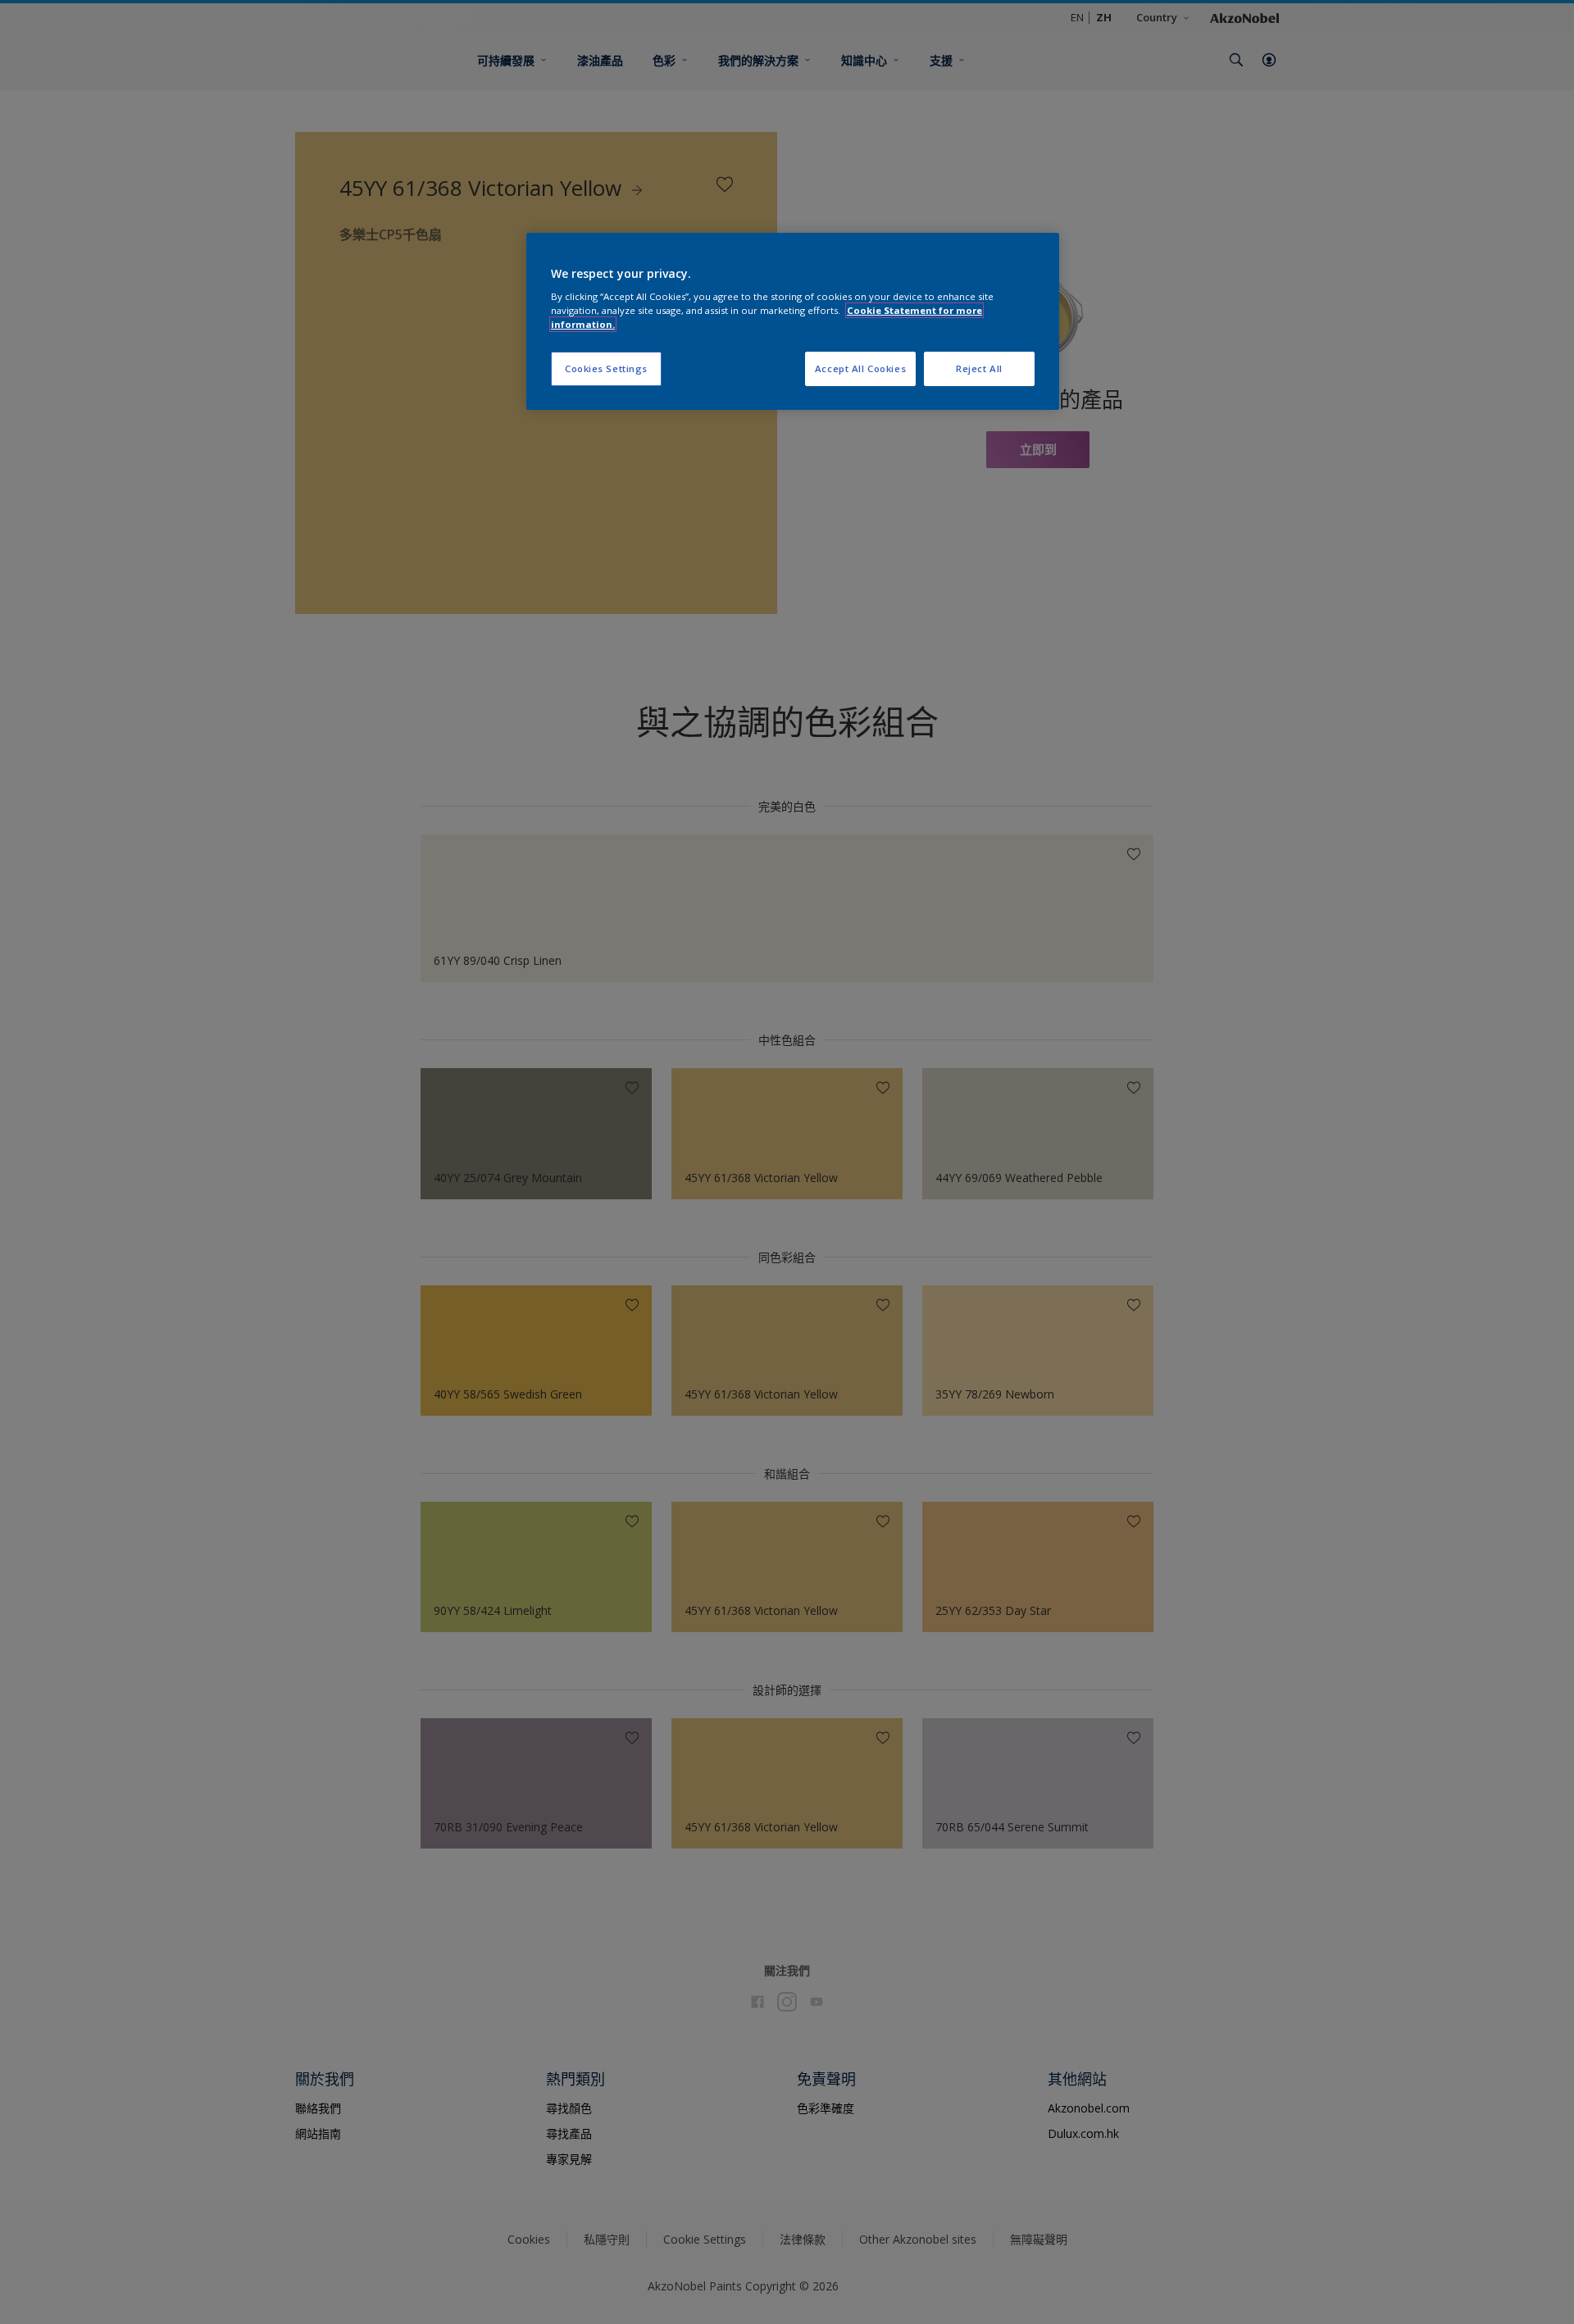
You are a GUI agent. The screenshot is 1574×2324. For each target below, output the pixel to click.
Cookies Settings (606, 368)
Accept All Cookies (860, 368)
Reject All (979, 368)
